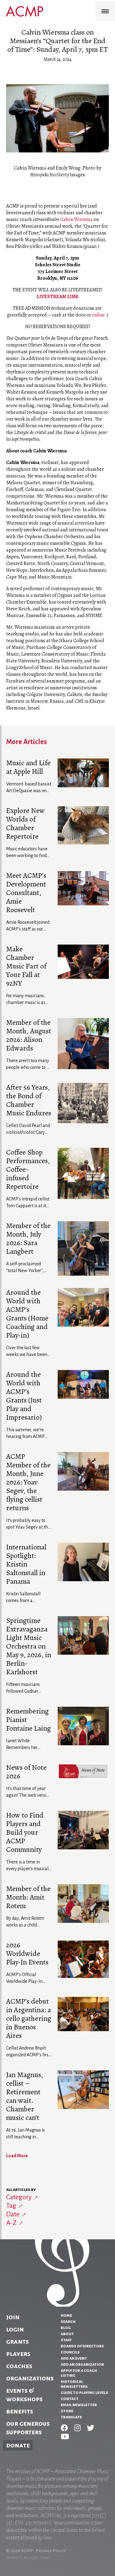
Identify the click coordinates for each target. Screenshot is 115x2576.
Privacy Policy (51, 2551)
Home (66, 2315)
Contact (70, 2398)
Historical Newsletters (74, 2384)
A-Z (11, 2223)
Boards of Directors (82, 2346)
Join (13, 2317)
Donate (18, 2445)
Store (67, 2411)
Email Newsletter (79, 2405)
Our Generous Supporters (28, 2428)
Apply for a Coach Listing (79, 2373)
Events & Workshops (24, 2395)
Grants (17, 2342)
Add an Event (74, 2358)
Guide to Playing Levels (84, 2392)
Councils (70, 2352)
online (98, 315)
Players (18, 2354)
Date (13, 2214)
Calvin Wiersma (76, 219)
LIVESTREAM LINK (57, 297)
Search (68, 2321)
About (67, 2334)
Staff (66, 2340)
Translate (71, 2417)
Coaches (19, 2366)
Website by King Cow (27, 2557)
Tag (11, 2206)
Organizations (30, 2378)
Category (19, 2197)
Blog (66, 2327)
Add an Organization (82, 2364)
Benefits (20, 2411)
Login (15, 2329)
